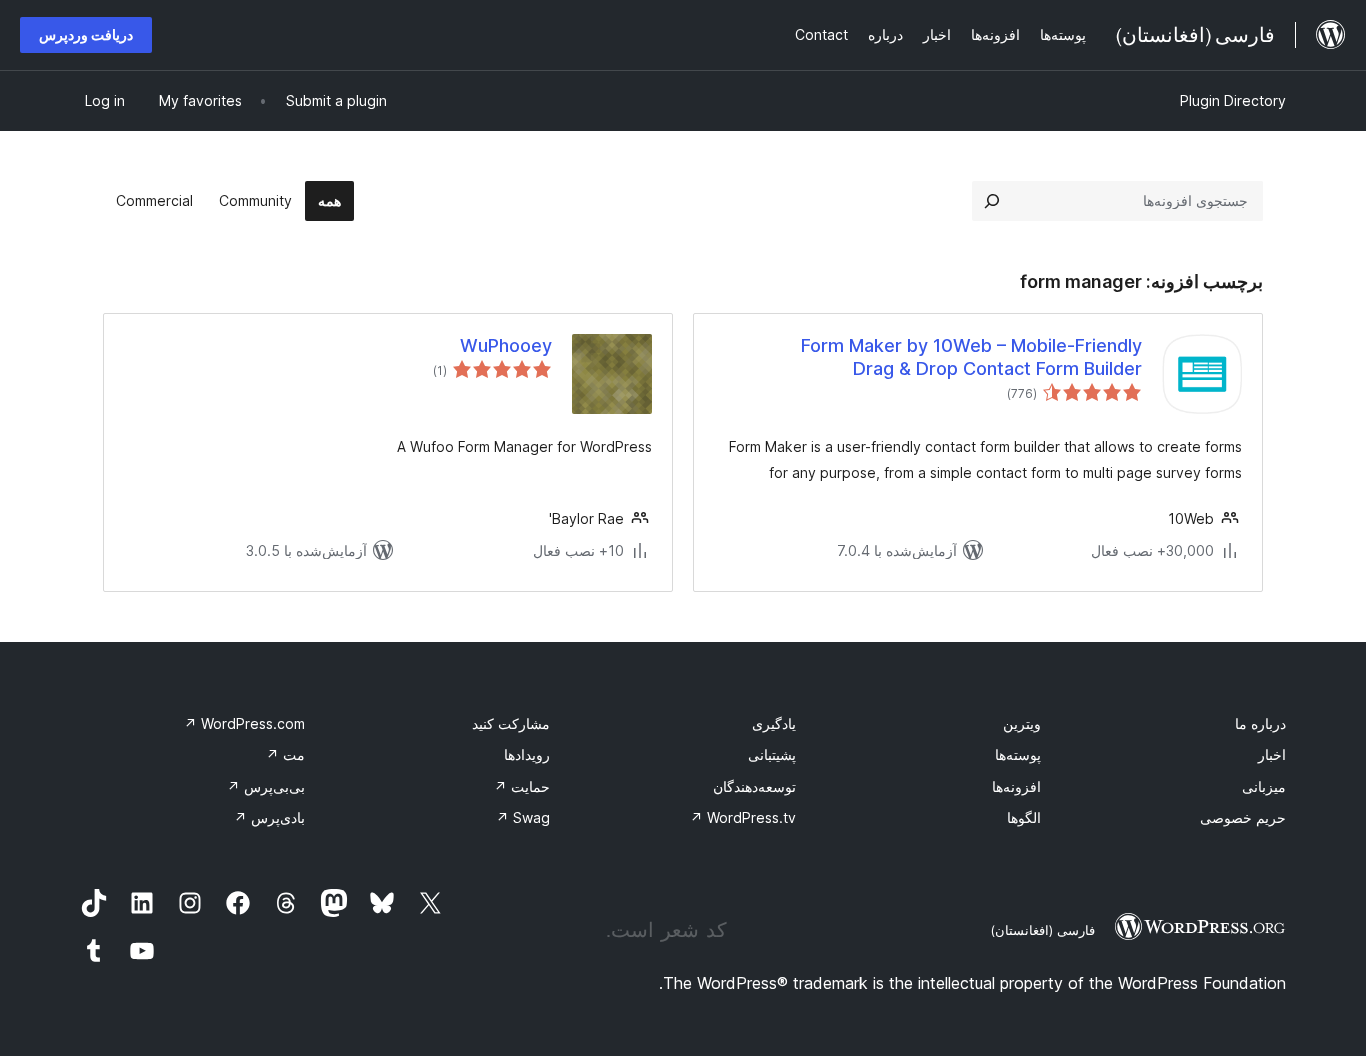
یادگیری (774, 723)
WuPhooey (506, 345)
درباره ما (1260, 723)
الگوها (1024, 817)
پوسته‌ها (1018, 754)
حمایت (522, 786)
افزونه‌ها (1016, 786)
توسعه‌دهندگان (754, 786)
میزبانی (1264, 786)
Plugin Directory (1233, 100)
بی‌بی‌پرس (266, 786)
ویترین (1022, 723)
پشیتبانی (772, 754)
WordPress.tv (743, 817)
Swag (523, 817)
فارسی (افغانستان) (1042, 930)
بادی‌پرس (269, 817)
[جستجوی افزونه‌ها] (992, 201)
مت (285, 754)
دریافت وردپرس (86, 34)
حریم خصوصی (1243, 817)
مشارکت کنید (511, 723)
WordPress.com (244, 723)
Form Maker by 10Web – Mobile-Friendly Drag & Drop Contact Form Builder (971, 357)
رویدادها (527, 754)
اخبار (1272, 754)
